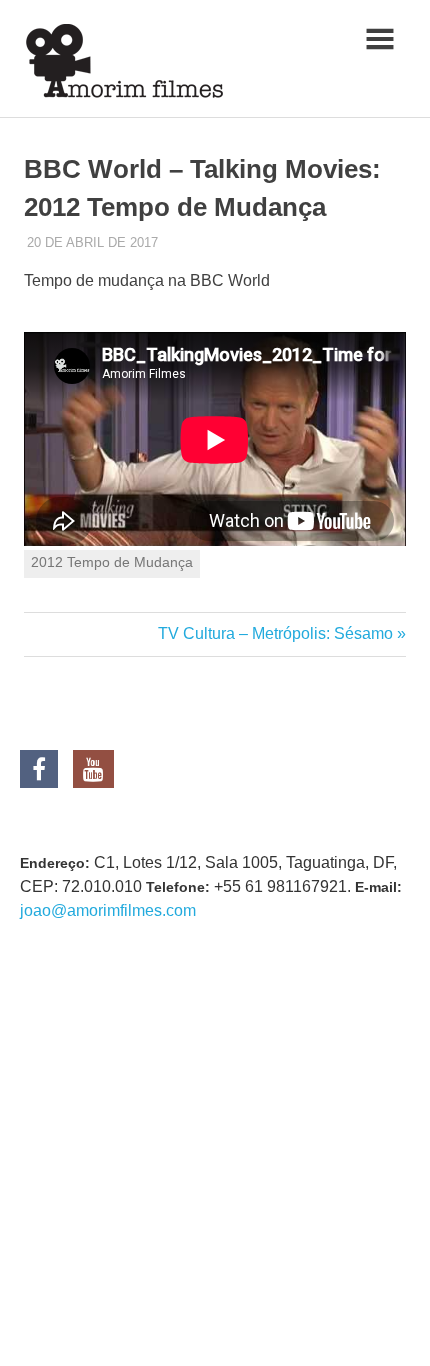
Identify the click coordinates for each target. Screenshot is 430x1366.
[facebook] (46, 772)
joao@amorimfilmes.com (108, 910)
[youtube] (93, 772)
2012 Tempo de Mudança (112, 562)
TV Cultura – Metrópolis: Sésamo (275, 633)
